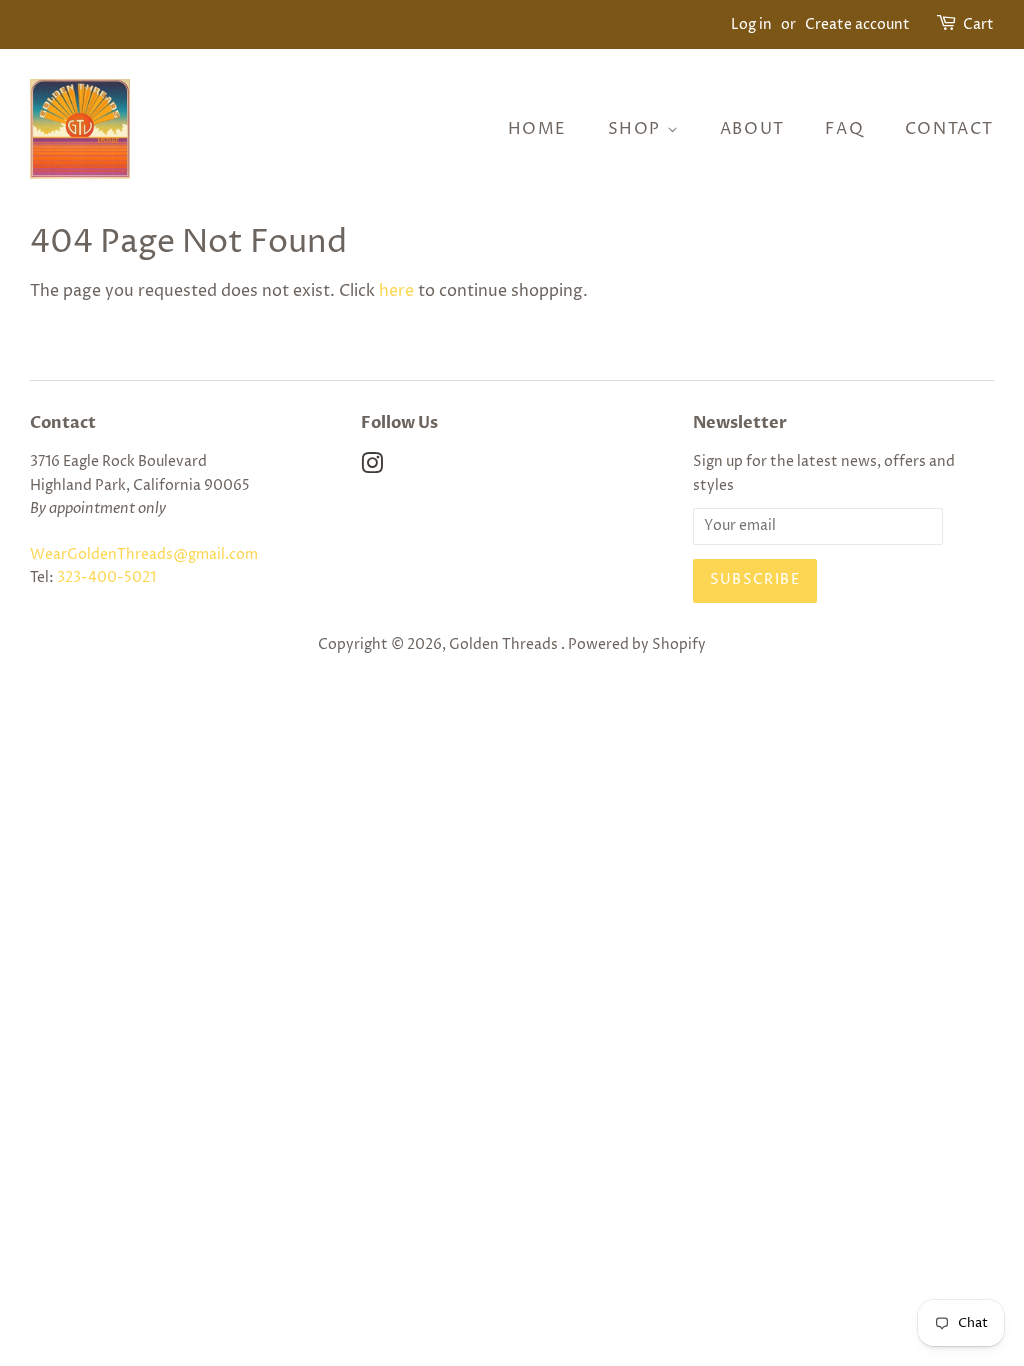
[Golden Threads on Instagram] (372, 468)
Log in (751, 24)
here (396, 291)
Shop (637, 129)
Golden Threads (505, 645)
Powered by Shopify (637, 645)
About (752, 129)
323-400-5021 (106, 578)
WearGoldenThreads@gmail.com (144, 555)
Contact (949, 129)
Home (537, 129)
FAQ (844, 129)
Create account (857, 24)
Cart (978, 24)
